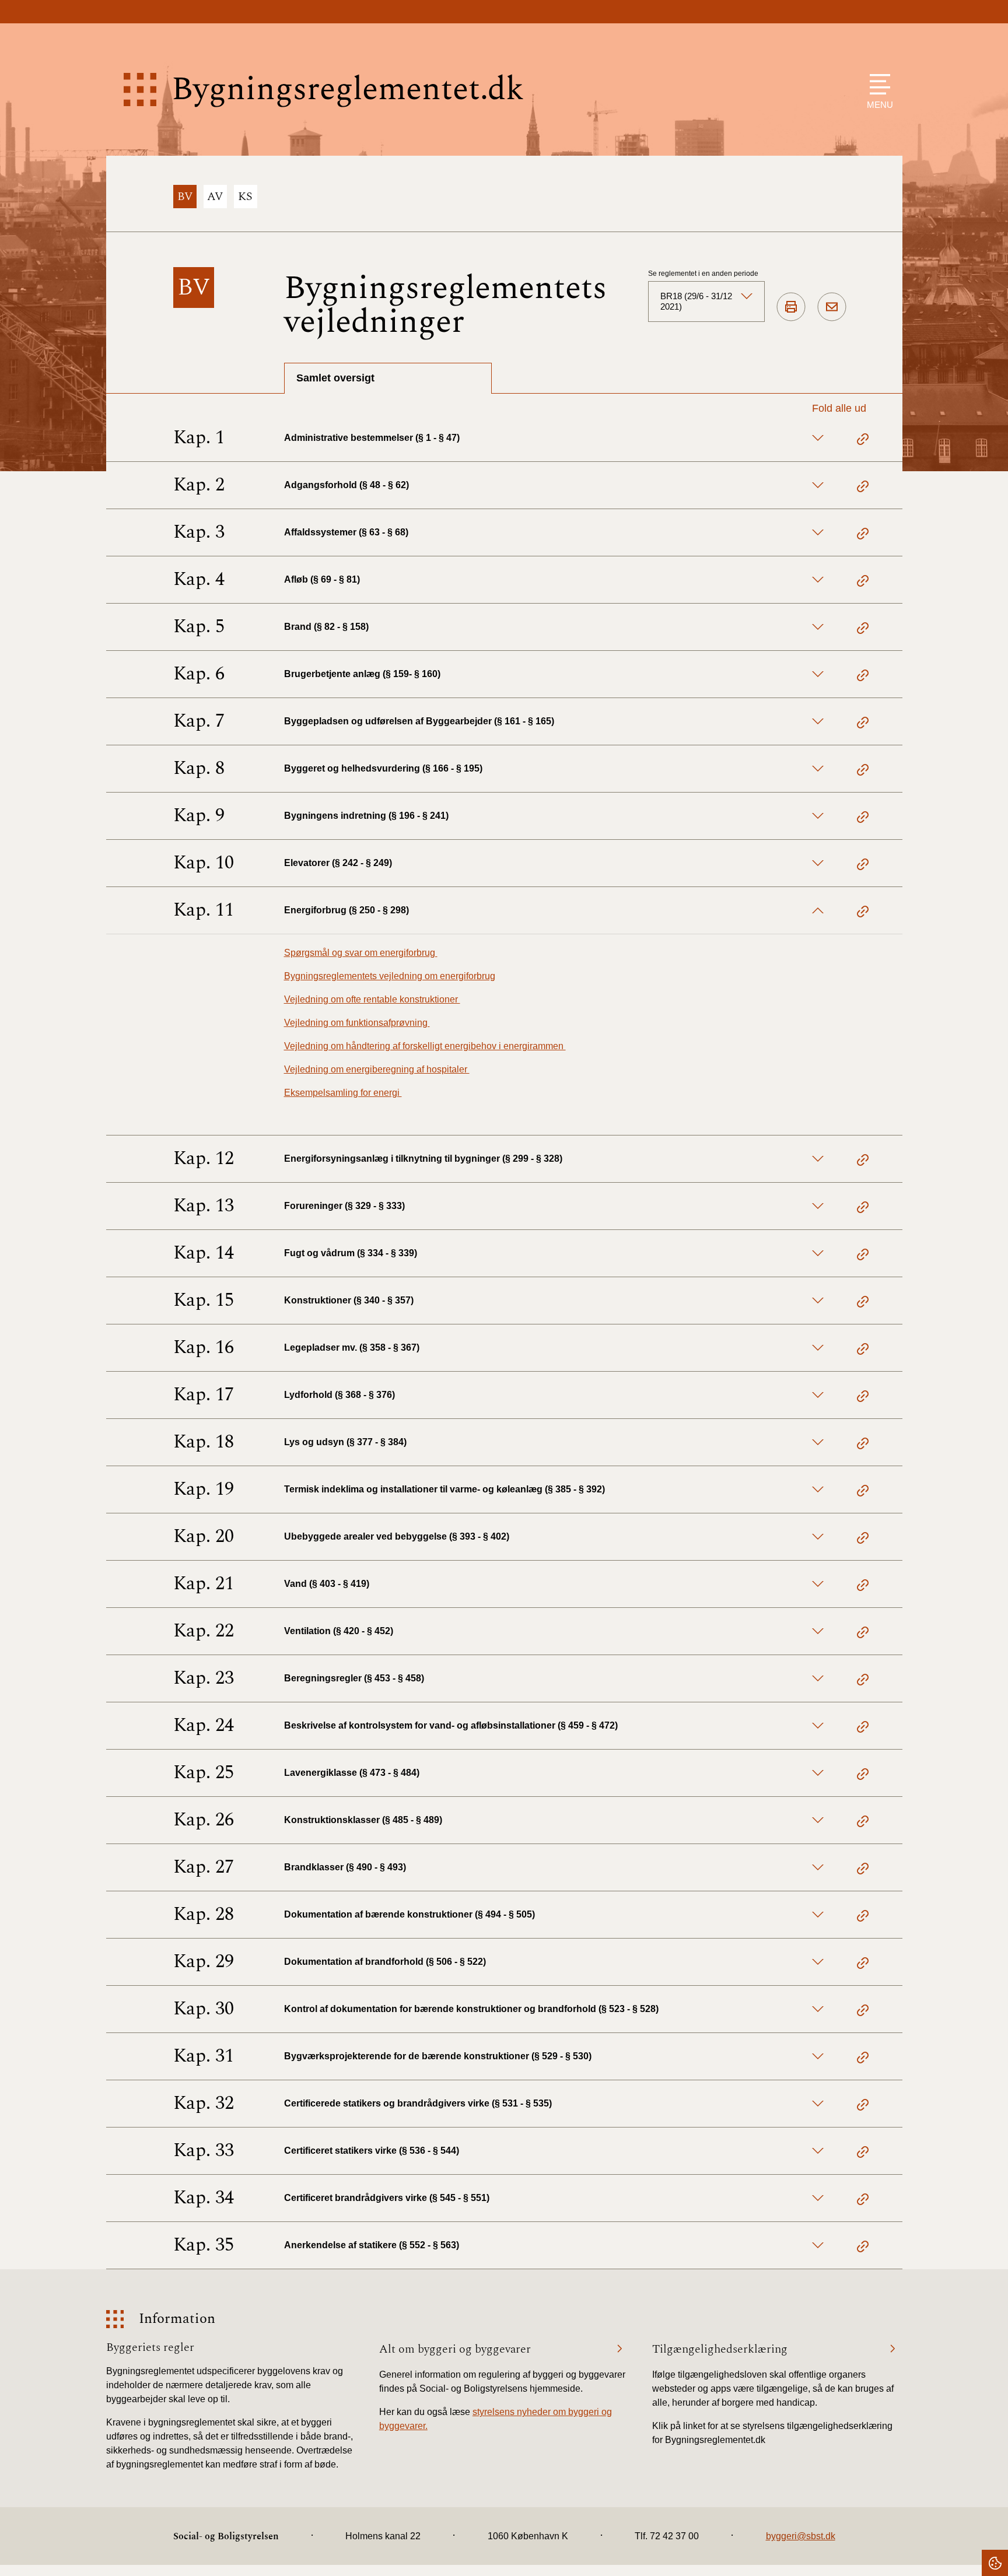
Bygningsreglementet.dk (348, 90)
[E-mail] (832, 307)
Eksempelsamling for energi (343, 1093)
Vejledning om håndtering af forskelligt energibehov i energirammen (425, 1046)
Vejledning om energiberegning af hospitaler (377, 1069)
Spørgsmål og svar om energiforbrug (361, 953)
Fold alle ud (839, 408)
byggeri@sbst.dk (801, 2536)
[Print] (791, 307)
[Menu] (877, 84)
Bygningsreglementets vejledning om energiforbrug (390, 976)
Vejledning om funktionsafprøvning (357, 1023)
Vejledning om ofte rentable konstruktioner (372, 999)
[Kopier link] (863, 441)
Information (177, 2319)
